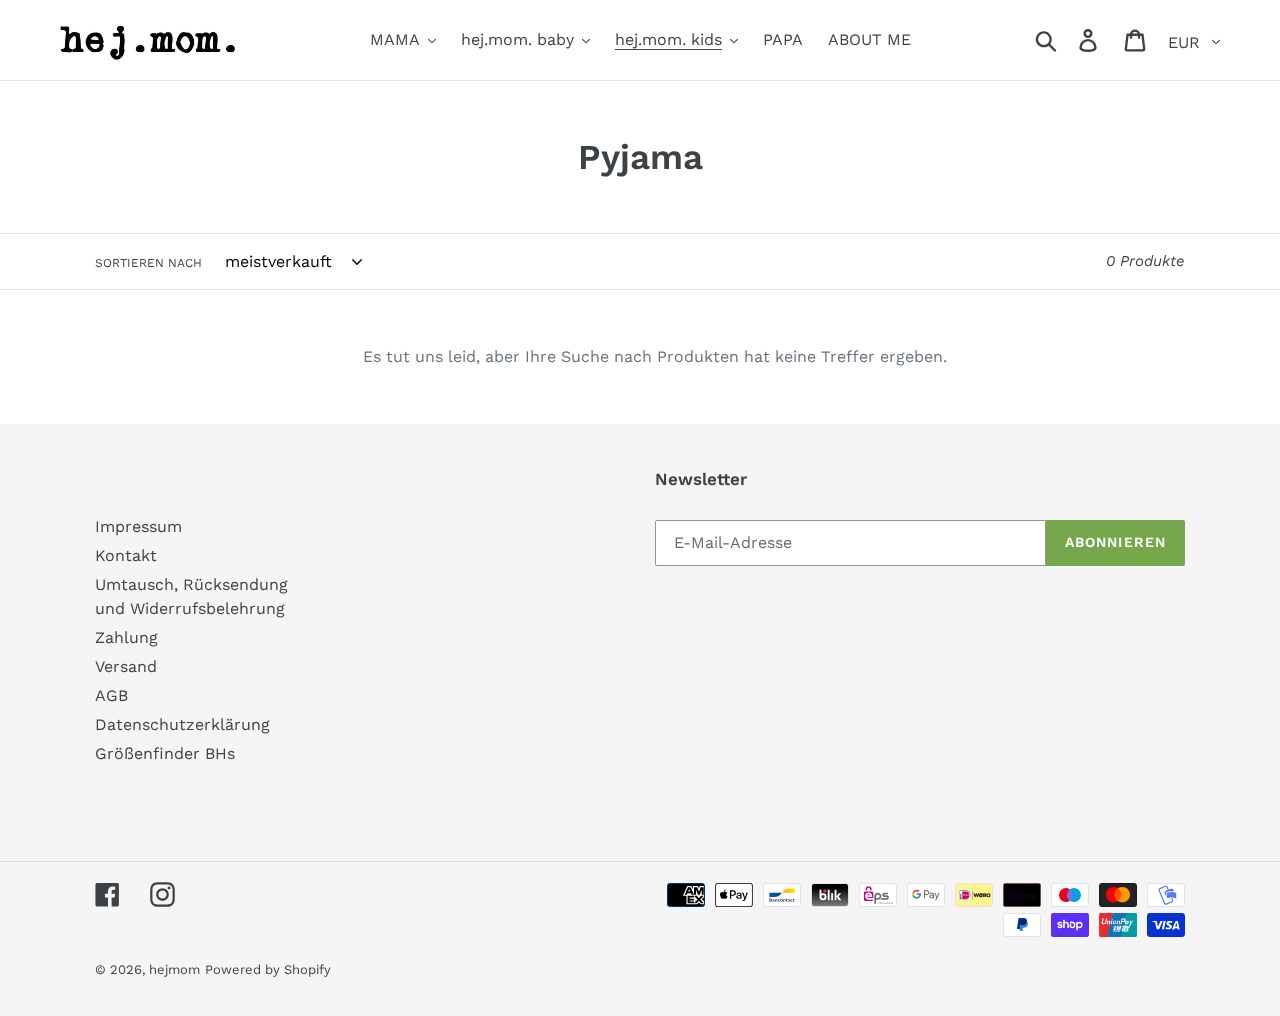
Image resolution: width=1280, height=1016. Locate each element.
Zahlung (126, 637)
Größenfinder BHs (165, 753)
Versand (126, 666)
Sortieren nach (148, 263)
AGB (111, 695)
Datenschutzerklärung (182, 724)
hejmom (174, 969)
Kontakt (126, 555)
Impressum (138, 526)
